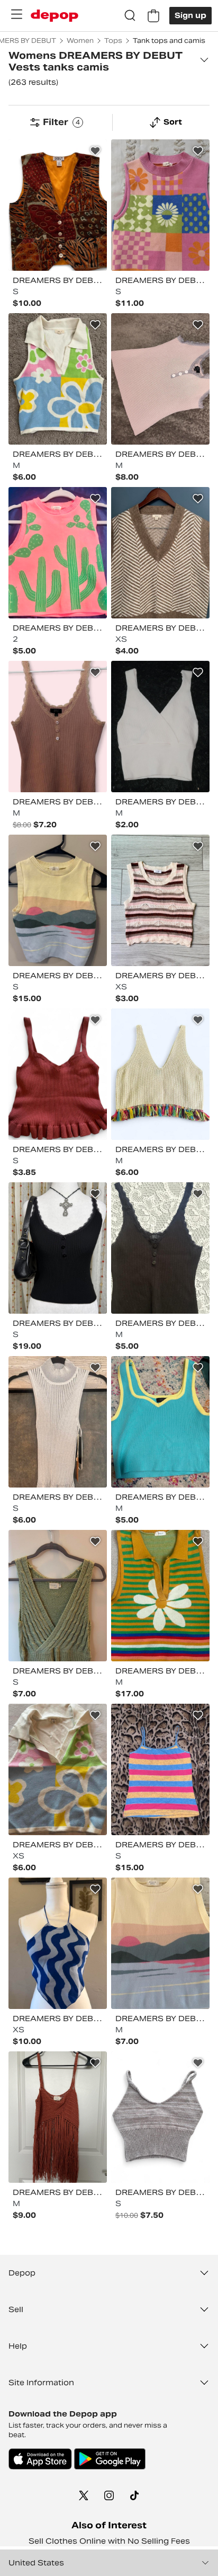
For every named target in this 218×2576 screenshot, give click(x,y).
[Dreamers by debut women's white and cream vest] (160, 727)
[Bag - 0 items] (153, 16)
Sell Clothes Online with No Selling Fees (109, 2541)
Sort (173, 122)
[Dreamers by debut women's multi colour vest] (58, 205)
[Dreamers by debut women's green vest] (58, 1596)
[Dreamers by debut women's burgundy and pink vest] (58, 1074)
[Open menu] (16, 14)
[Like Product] (95, 151)
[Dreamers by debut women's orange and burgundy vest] (58, 2117)
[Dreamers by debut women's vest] (160, 2117)
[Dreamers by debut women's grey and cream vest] (58, 1422)
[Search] (130, 16)
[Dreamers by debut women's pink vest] (160, 379)
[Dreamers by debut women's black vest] (58, 1248)
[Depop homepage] (54, 16)
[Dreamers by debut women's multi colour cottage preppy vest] (160, 1596)
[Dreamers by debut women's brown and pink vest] (58, 727)
